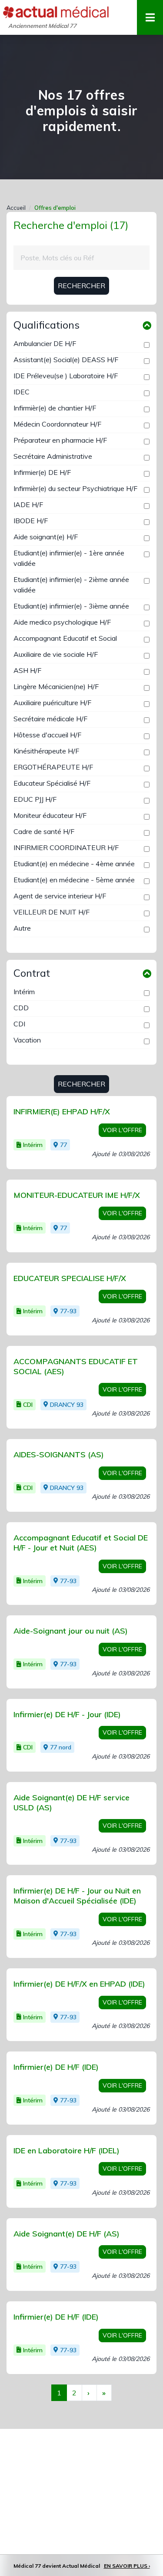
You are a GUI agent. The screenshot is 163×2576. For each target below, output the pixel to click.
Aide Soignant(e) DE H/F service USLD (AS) (72, 1803)
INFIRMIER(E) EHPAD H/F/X (62, 1111)
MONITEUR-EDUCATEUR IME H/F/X (77, 1195)
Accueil (16, 208)
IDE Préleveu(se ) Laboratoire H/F (66, 376)
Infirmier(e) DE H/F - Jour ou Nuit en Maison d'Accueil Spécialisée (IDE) (77, 1896)
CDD (21, 1008)
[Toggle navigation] (150, 17)
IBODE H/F (31, 521)
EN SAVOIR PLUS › (127, 2566)
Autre (22, 928)
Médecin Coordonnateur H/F (57, 424)
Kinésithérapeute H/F (46, 751)
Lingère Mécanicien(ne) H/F (56, 686)
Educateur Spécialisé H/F (52, 783)
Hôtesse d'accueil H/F (47, 735)
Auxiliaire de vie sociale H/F (56, 654)
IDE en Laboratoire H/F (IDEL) (67, 2151)
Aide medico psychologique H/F (62, 622)
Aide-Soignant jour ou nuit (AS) (71, 1631)
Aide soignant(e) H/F (46, 537)
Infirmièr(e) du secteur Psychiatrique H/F (75, 488)
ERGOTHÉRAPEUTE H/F (53, 767)
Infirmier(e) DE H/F (42, 472)
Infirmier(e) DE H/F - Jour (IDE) (67, 1714)
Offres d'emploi (55, 208)
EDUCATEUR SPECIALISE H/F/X (70, 1278)
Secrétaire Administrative (53, 456)
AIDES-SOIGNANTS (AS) (59, 1454)
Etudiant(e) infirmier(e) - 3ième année (71, 606)
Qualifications (47, 325)
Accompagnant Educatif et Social (65, 638)
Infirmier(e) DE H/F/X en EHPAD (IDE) (79, 1984)
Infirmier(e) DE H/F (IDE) (56, 2067)
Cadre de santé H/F (44, 831)
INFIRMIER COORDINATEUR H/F (66, 847)
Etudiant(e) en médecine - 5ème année (74, 880)
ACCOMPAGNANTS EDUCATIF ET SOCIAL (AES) (76, 1366)
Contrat (32, 973)
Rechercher (81, 286)
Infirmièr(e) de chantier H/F (55, 408)
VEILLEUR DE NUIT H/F (52, 912)
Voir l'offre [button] (122, 1130)
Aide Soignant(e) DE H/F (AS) (67, 2234)
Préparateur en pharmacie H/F (60, 440)
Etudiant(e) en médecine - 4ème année (74, 864)
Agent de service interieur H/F (60, 896)
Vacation (27, 1040)
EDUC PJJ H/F (35, 799)
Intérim (24, 992)
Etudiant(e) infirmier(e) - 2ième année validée (71, 585)
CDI (19, 1024)
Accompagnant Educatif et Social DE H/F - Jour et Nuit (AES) (81, 1543)
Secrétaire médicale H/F (50, 719)
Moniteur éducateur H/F (50, 815)
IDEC (22, 392)
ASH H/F (27, 670)
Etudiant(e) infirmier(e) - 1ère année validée (69, 558)
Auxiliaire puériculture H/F (52, 703)
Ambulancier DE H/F (45, 343)
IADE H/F (28, 504)
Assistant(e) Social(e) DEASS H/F (66, 360)
